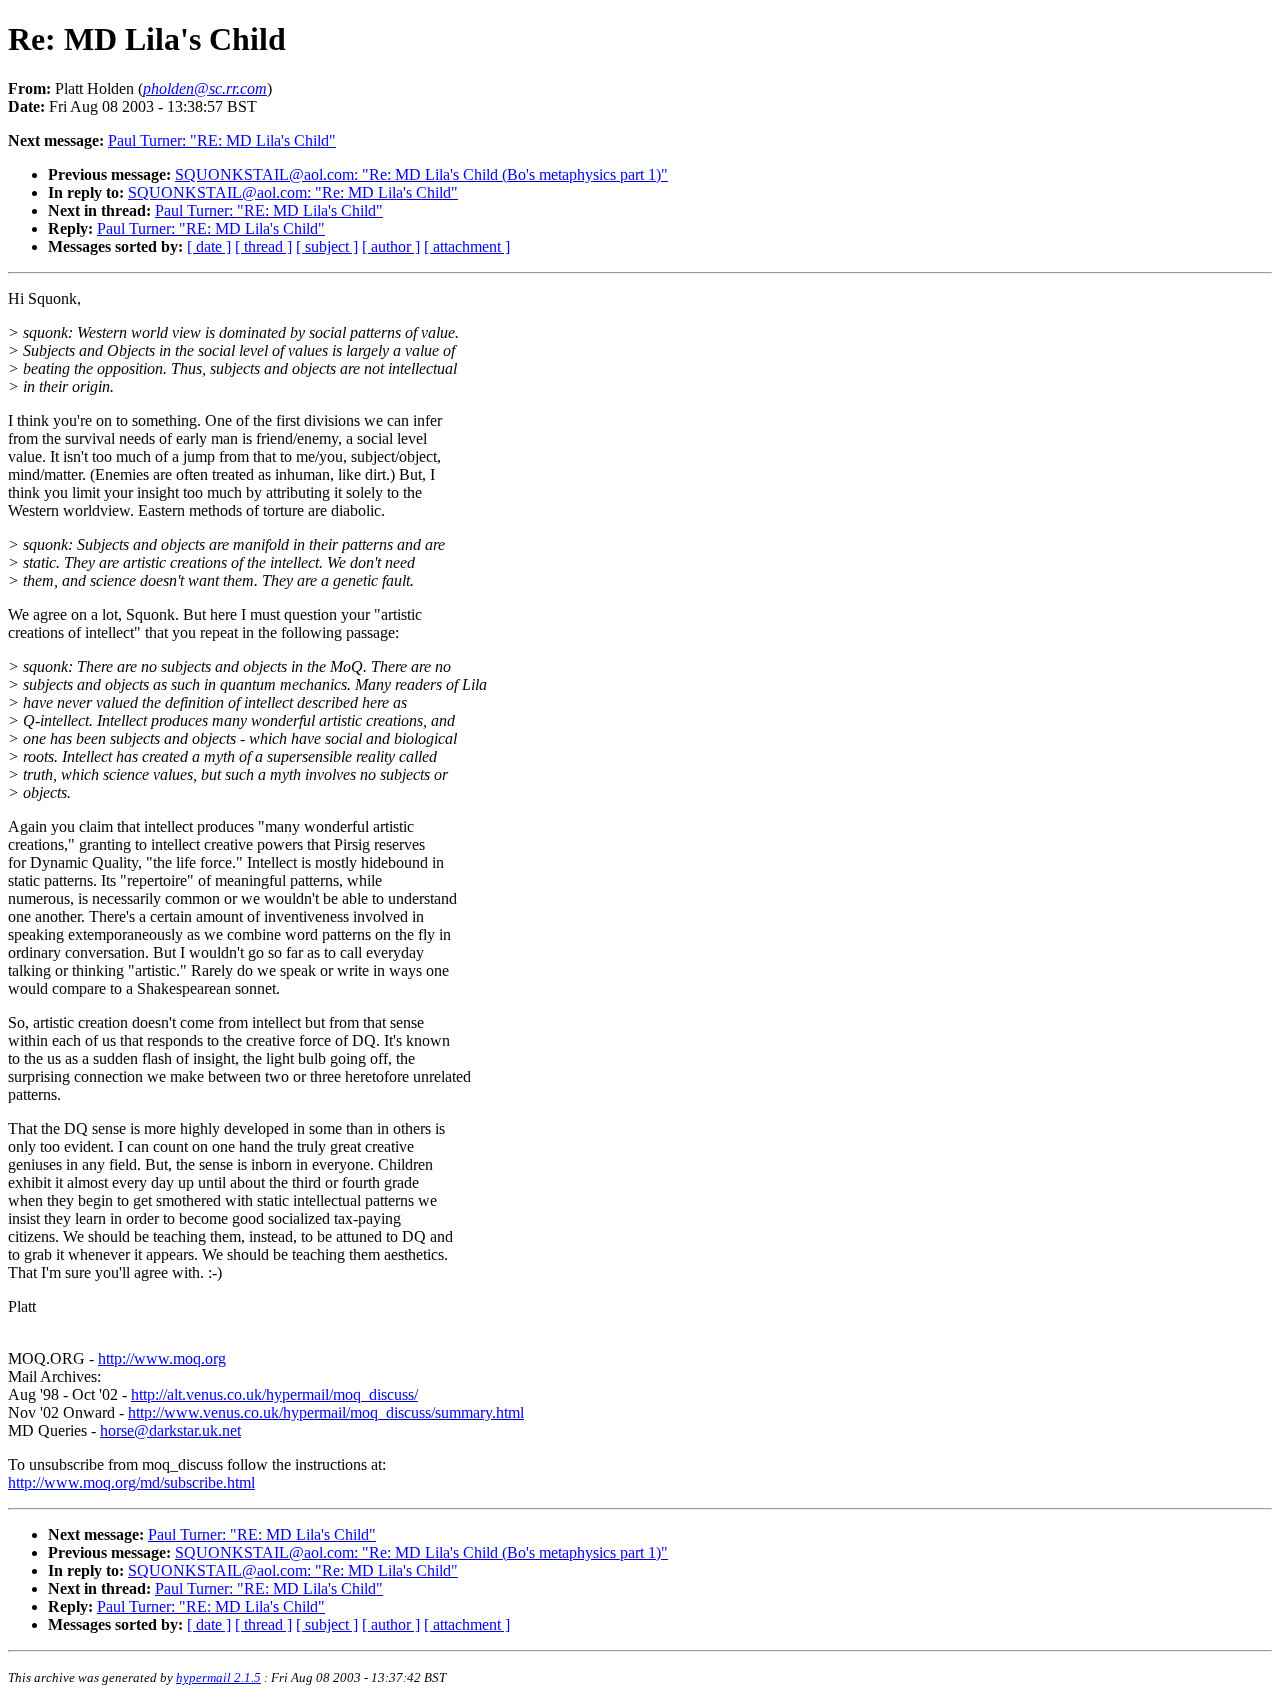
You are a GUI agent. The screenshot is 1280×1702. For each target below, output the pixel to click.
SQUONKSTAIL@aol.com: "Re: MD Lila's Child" (293, 192)
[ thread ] (263, 246)
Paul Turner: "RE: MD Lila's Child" (222, 140)
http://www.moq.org (162, 1358)
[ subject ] (327, 246)
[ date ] (209, 246)
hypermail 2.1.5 (218, 1677)
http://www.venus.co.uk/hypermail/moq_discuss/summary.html (326, 1412)
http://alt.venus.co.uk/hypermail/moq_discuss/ (274, 1394)
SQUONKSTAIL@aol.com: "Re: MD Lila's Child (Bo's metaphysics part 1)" (421, 174)
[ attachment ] (467, 246)
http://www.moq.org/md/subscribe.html (131, 1482)
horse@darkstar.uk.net (170, 1430)
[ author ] (391, 246)
